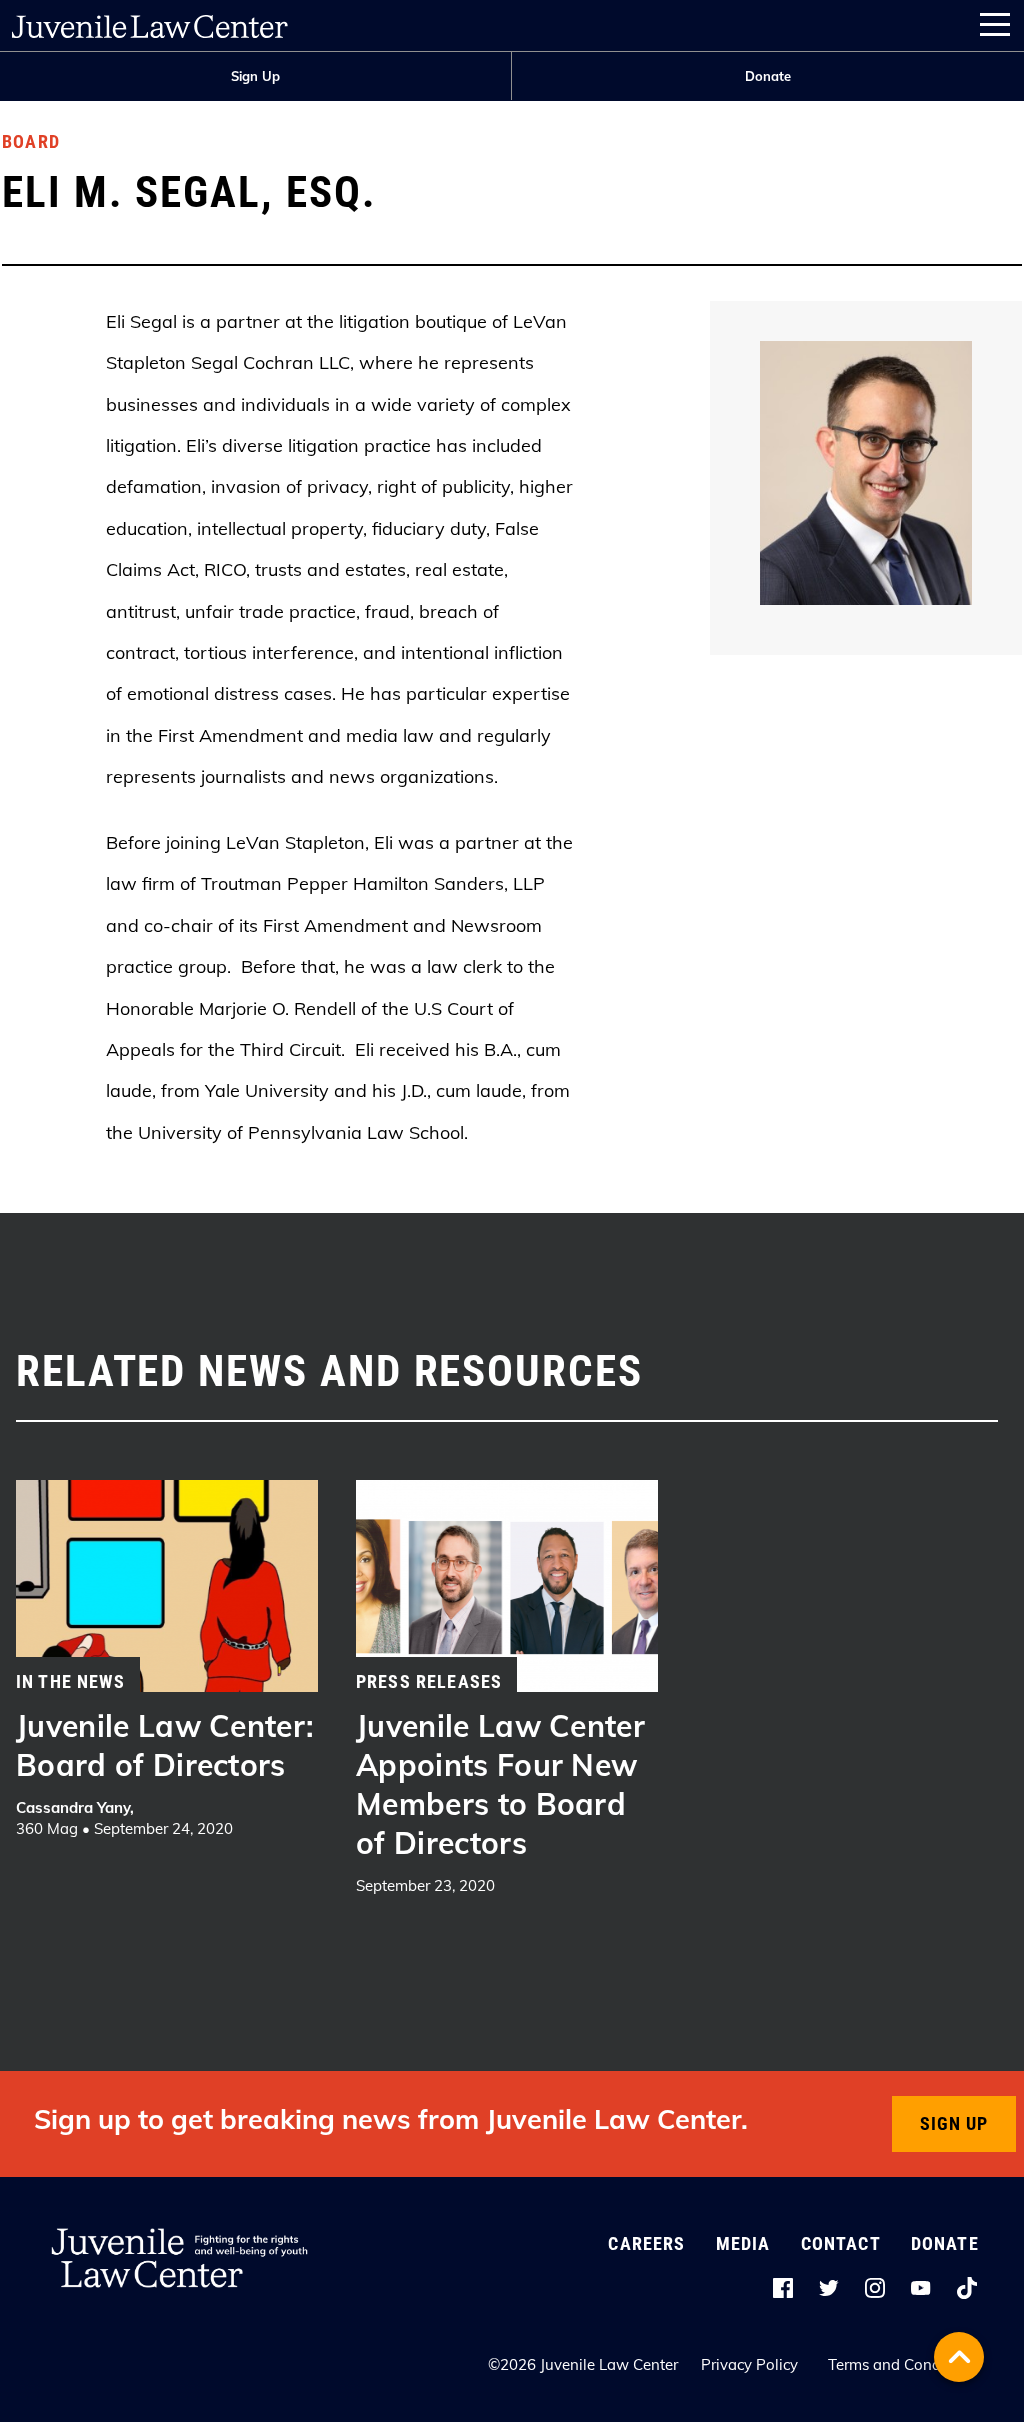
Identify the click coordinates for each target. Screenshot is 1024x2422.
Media (743, 2243)
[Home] (150, 22)
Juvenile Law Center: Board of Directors (165, 1745)
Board (31, 141)
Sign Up (255, 76)
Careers (646, 2243)
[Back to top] (959, 2357)
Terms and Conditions (903, 2364)
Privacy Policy (749, 2364)
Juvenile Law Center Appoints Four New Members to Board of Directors (500, 1784)
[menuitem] (256, 76)
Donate (768, 76)
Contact (841, 2243)
